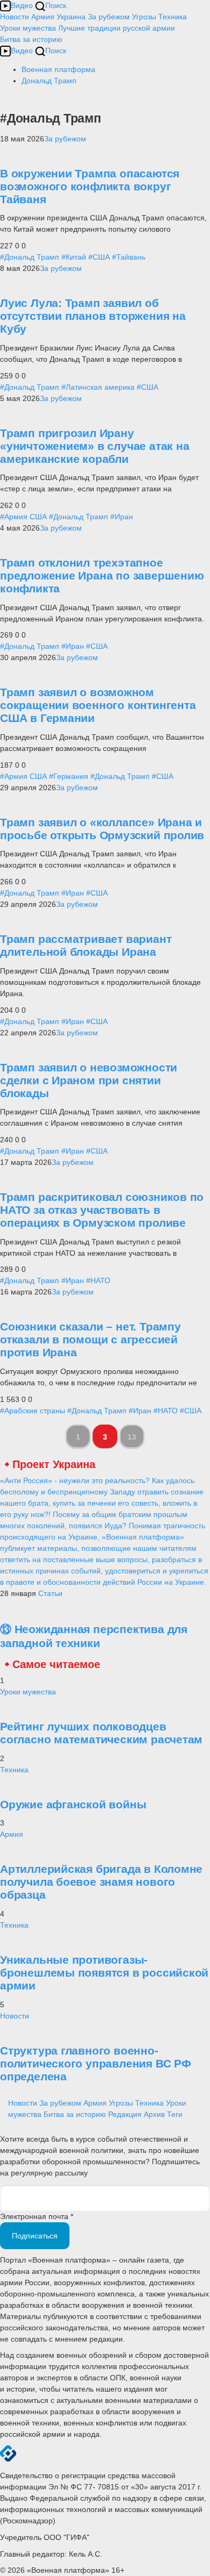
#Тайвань (129, 257)
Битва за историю (75, 2114)
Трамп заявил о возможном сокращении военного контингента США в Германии (98, 705)
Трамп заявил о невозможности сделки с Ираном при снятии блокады (89, 1080)
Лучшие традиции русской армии (117, 28)
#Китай (74, 257)
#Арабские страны (33, 1411)
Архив (154, 2114)
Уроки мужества (28, 28)
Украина (71, 17)
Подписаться (35, 2236)
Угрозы (144, 17)
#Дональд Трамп (30, 257)
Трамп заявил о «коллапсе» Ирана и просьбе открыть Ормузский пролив (102, 829)
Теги (175, 2114)
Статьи (50, 1593)
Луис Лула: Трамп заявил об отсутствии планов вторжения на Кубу (93, 316)
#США (99, 257)
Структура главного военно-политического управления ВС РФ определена (96, 2063)
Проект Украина (54, 1464)
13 (132, 1437)
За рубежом (109, 17)
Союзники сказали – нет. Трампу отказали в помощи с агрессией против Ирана (90, 1339)
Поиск (56, 5)
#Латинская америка (98, 387)
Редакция (125, 2114)
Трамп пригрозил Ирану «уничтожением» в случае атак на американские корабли (95, 446)
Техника (173, 17)
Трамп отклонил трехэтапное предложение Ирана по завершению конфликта (102, 575)
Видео (22, 5)
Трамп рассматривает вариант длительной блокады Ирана (86, 945)
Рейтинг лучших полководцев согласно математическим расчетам (101, 1733)
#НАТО (98, 1280)
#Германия (69, 776)
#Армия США (23, 517)
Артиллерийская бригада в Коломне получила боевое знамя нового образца (101, 1882)
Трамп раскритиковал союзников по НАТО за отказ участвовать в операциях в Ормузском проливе (102, 1210)
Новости (15, 17)
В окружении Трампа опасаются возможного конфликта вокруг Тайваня (90, 186)
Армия (43, 17)
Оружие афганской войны (73, 1804)
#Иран (122, 517)
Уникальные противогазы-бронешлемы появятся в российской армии (104, 1973)
